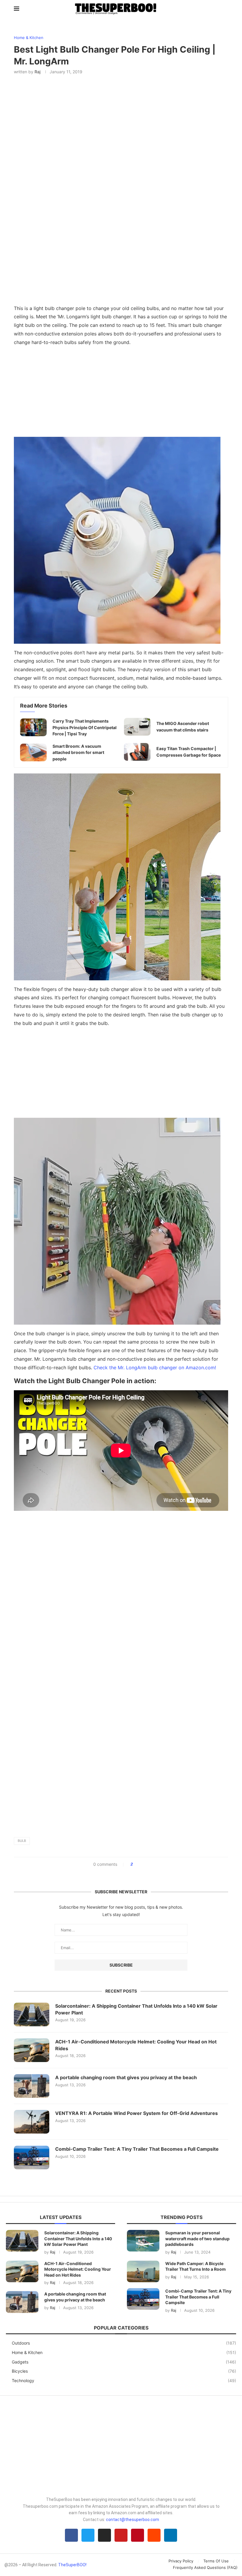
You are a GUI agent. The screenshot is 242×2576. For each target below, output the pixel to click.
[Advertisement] (121, 393)
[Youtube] (121, 2535)
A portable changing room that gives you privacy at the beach (126, 2077)
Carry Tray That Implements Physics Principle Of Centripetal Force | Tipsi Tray (85, 727)
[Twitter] (88, 2535)
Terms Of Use (216, 2561)
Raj (37, 72)
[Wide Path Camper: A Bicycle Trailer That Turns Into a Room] (143, 2271)
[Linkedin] (171, 2535)
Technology (124, 2380)
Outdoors (124, 2343)
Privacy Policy (181, 2561)
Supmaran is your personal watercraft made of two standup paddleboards (197, 2238)
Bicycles (124, 2371)
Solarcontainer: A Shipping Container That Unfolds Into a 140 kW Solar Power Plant (136, 2009)
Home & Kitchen (124, 2352)
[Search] (225, 9)
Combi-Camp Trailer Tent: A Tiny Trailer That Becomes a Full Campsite (137, 2149)
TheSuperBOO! (72, 2565)
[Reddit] (154, 2535)
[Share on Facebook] (139, 1864)
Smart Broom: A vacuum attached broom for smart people (78, 752)
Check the (155, 1368)
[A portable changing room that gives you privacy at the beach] (32, 2086)
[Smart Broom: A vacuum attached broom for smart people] (33, 752)
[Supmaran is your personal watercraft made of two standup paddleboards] (143, 2241)
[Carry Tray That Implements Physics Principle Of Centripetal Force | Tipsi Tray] (33, 727)
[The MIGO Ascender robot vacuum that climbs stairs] (137, 727)
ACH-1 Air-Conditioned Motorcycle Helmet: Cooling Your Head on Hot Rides (136, 2045)
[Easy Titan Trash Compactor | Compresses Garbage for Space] (137, 752)
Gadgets (124, 2362)
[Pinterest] (138, 2535)
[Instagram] (104, 2535)
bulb (22, 1841)
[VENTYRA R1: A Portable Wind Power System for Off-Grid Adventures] (32, 2122)
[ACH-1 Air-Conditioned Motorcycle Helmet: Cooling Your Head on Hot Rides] (32, 2050)
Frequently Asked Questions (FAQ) (205, 2567)
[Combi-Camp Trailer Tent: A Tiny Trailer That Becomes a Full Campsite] (32, 2158)
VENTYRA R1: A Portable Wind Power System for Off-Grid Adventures (136, 2113)
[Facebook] (71, 2535)
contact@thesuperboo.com (133, 2520)
